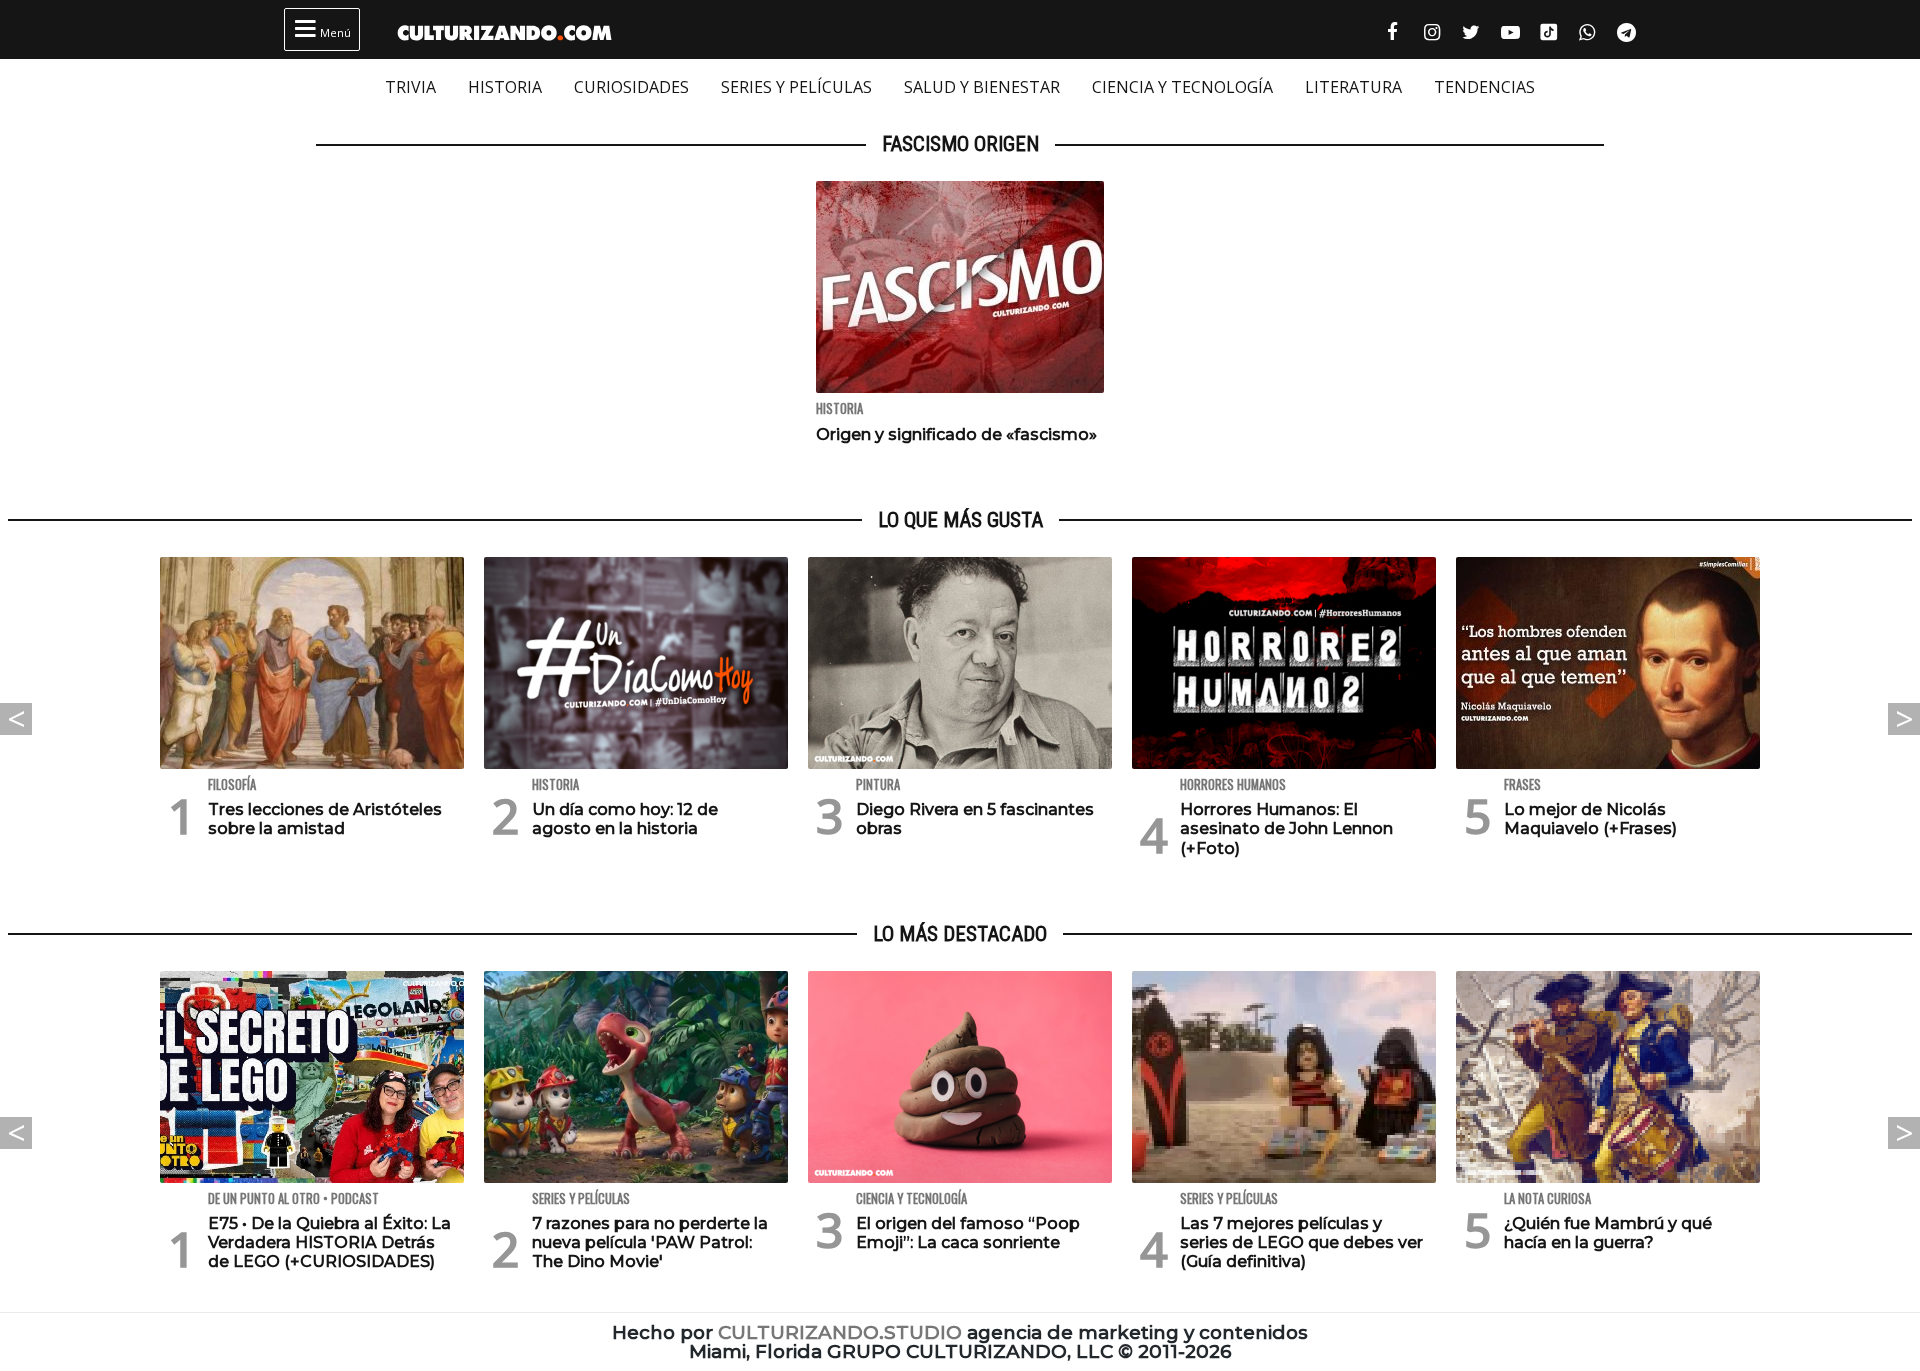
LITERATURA (1353, 87)
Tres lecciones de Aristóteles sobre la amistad (325, 819)
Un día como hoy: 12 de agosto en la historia (625, 819)
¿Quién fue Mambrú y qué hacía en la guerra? (1608, 1233)
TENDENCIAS (1484, 87)
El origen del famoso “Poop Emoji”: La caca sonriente (968, 1233)
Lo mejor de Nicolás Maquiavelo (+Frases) (1590, 819)
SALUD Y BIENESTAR (982, 87)
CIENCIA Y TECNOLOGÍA (1182, 87)
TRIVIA (410, 87)
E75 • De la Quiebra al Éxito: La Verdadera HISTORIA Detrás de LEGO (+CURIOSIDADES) (329, 1242)
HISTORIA (505, 87)
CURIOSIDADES (631, 87)
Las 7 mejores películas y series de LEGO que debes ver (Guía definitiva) (1301, 1242)
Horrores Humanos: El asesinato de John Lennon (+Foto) (1286, 828)
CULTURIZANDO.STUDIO (840, 1332)
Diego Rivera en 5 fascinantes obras (975, 819)
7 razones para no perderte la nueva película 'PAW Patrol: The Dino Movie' (650, 1242)
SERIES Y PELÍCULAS (796, 87)
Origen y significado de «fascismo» (956, 434)
